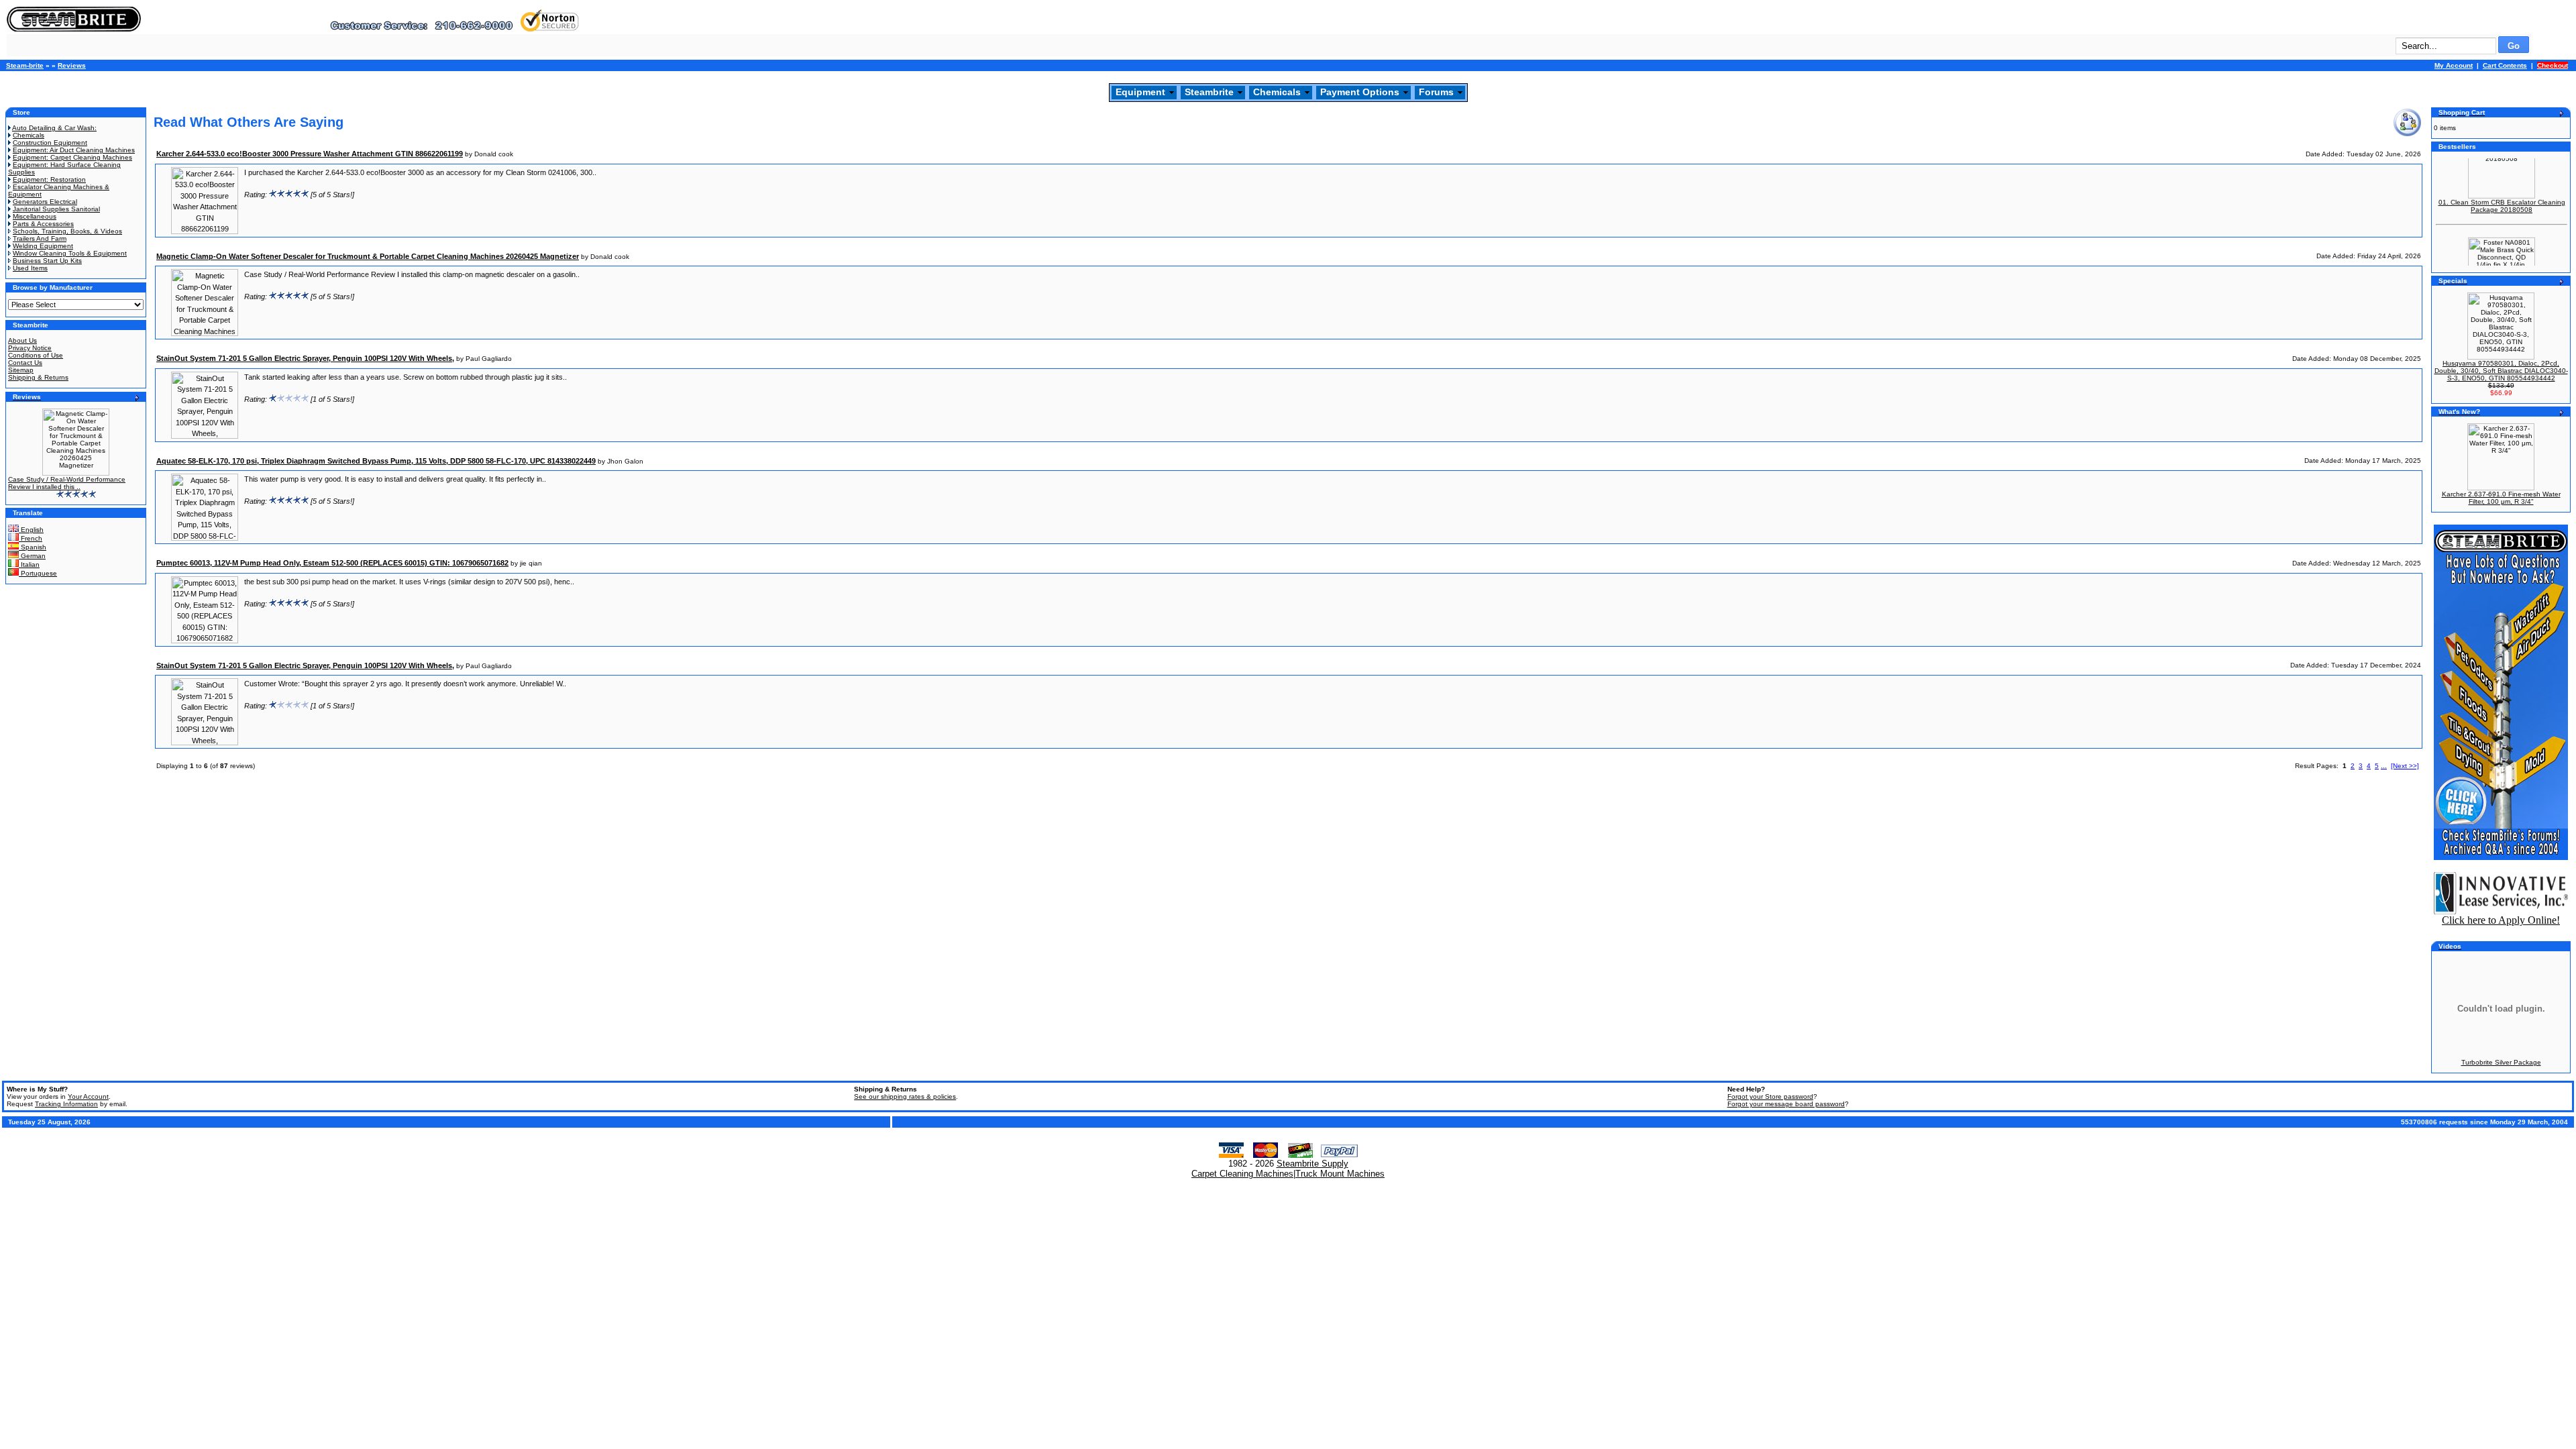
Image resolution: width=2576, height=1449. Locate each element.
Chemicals (1277, 92)
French (31, 538)
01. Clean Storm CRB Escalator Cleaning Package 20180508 (2502, 190)
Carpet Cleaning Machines (1242, 1174)
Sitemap (21, 370)
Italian (29, 565)
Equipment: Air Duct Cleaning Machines (74, 150)
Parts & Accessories (43, 224)
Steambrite (1209, 92)
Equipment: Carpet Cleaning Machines (72, 157)
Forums (1436, 92)
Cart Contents (2505, 65)
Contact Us (25, 363)
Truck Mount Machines (1340, 1174)
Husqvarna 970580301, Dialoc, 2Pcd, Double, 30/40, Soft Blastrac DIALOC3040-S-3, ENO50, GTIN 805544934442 (2501, 371)
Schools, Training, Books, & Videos (67, 231)
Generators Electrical (45, 202)
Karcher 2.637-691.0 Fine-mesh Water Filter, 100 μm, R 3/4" (2501, 498)
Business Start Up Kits (47, 261)
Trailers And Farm (40, 238)
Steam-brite (25, 65)
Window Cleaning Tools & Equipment (70, 253)
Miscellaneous (35, 216)
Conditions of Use (36, 355)
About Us (22, 340)
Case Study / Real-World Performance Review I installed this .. (67, 483)
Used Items (30, 268)
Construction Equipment (50, 143)
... (2384, 766)
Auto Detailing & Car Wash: (54, 128)
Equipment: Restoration (49, 179)
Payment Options (1360, 92)
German (32, 556)
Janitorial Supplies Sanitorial (56, 209)
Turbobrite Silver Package (2501, 1062)
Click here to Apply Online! (2501, 920)
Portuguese (38, 573)
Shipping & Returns (38, 377)
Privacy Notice (30, 348)
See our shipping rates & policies (905, 1096)
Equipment (1140, 92)
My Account (2454, 65)
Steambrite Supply (1312, 1164)
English (31, 530)
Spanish (33, 547)
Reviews (72, 65)
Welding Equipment (43, 246)
